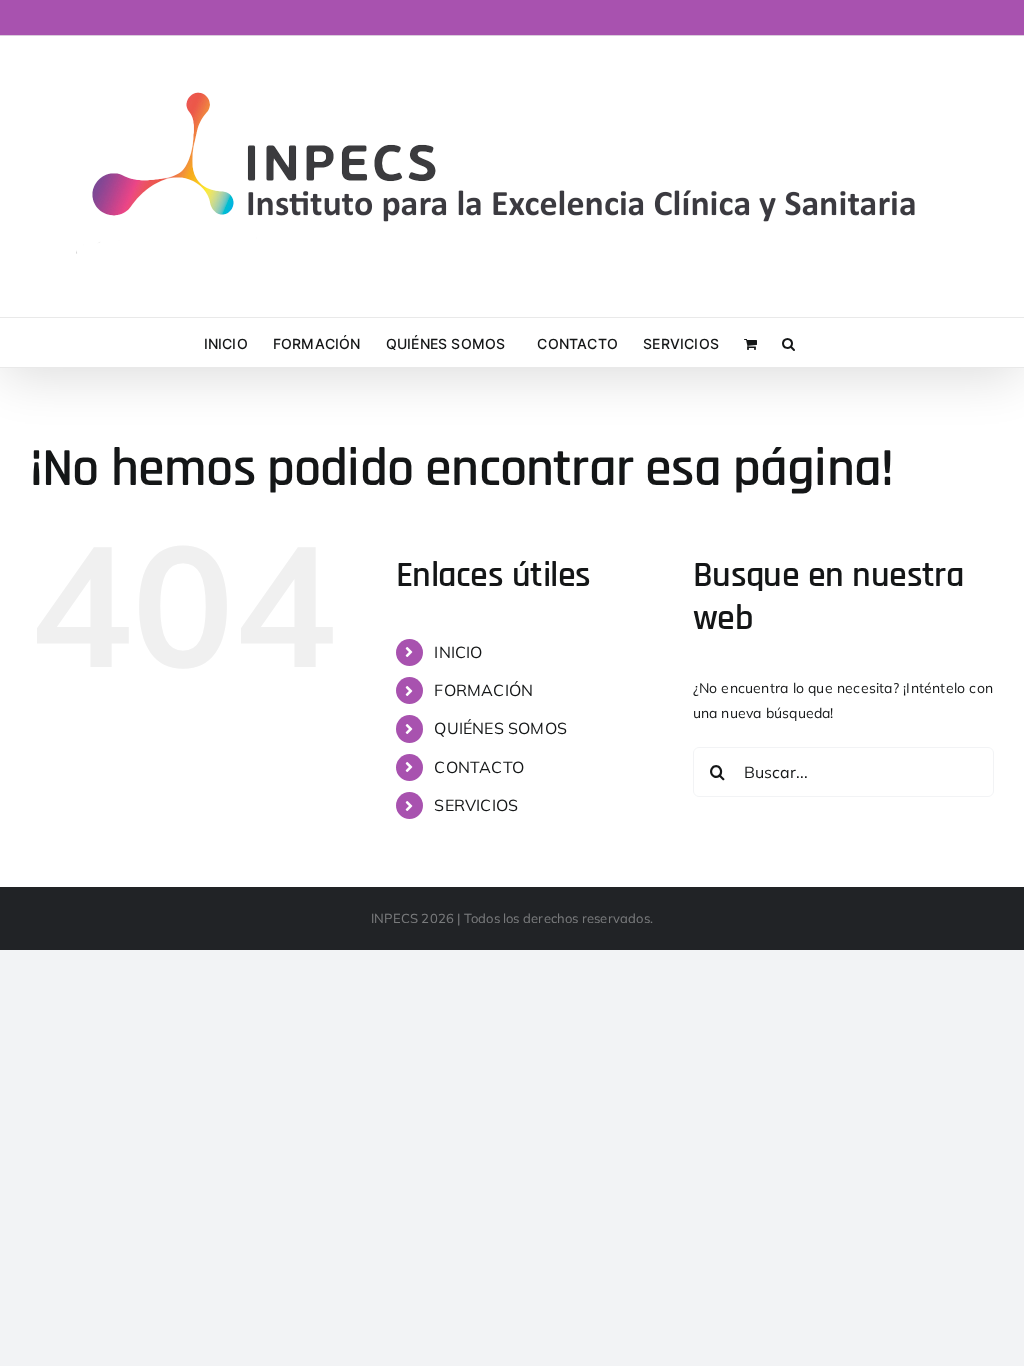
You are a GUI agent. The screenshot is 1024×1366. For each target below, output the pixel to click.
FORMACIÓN (483, 690)
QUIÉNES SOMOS (500, 728)
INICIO (458, 652)
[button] (788, 342)
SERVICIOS (476, 805)
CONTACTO (479, 767)
